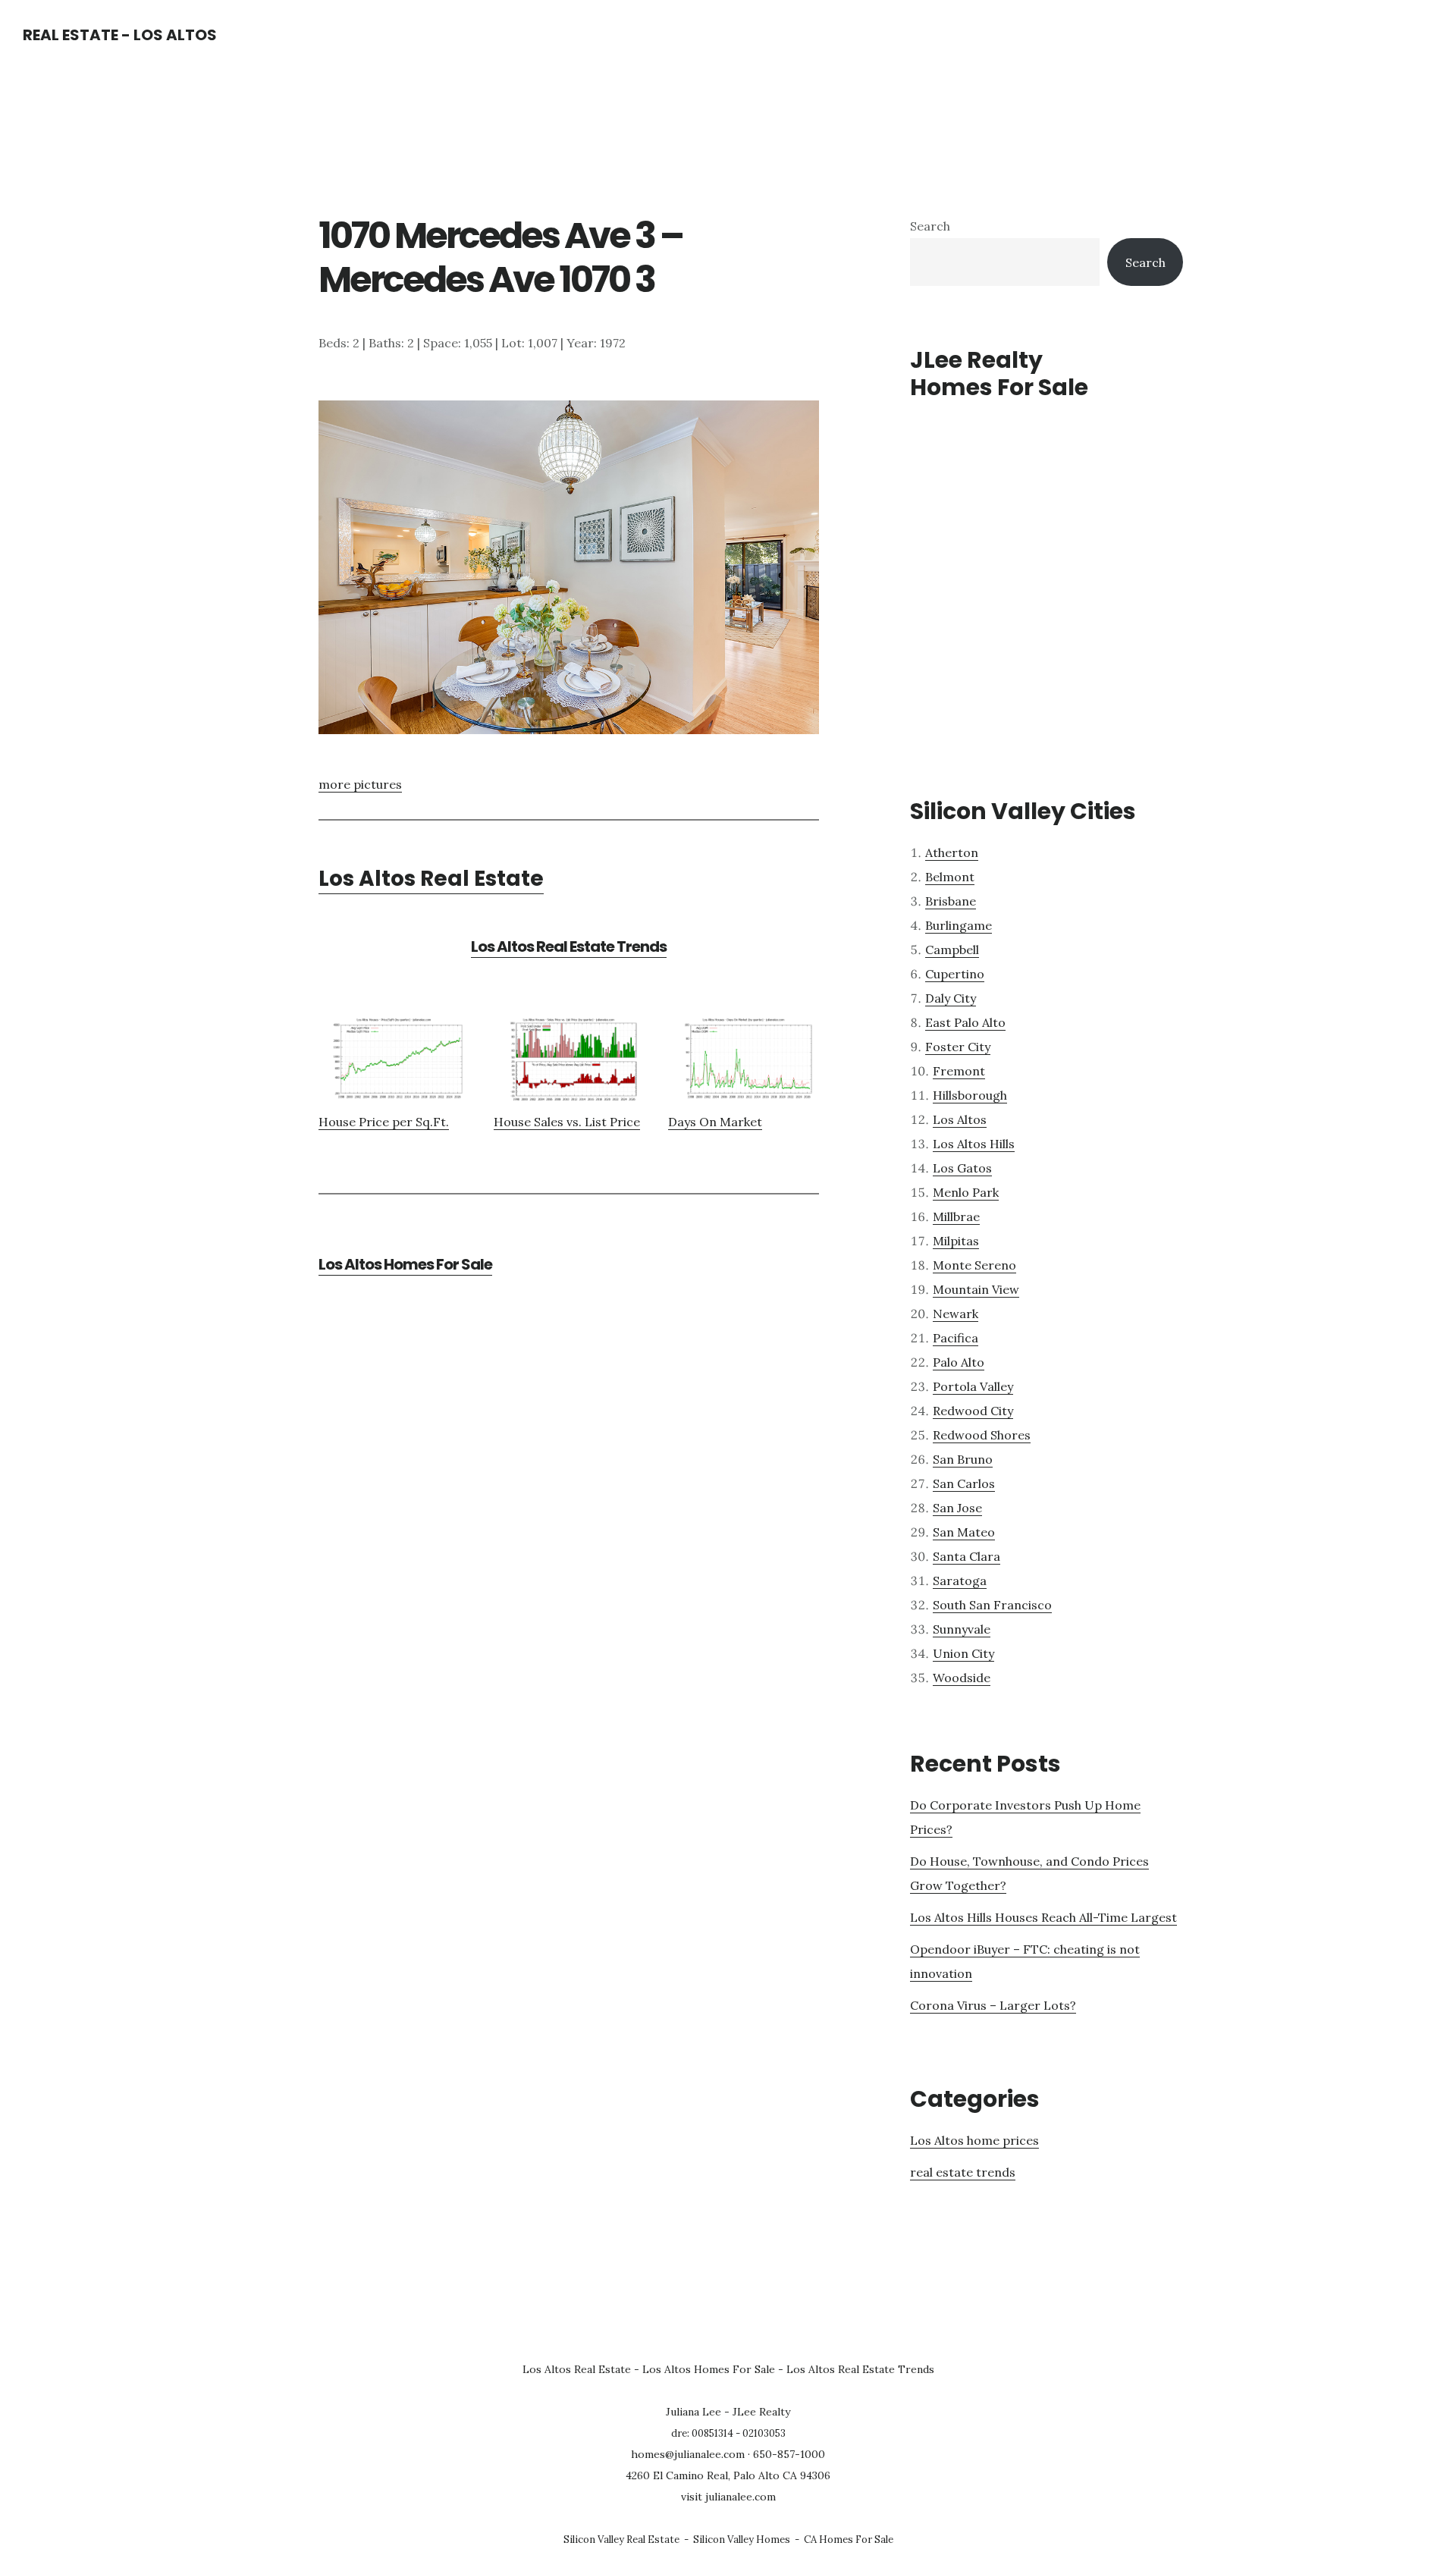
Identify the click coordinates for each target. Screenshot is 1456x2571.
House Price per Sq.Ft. (384, 1122)
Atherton (952, 852)
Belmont (950, 877)
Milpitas (956, 1241)
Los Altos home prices (974, 2140)
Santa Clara (966, 1556)
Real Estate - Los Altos (120, 35)
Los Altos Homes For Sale (405, 1264)
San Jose (957, 1508)
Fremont (959, 1071)
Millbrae (956, 1216)
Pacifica (955, 1338)
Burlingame (959, 925)
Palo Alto (959, 1362)
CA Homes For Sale (849, 2540)
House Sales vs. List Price (567, 1122)
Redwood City (973, 1411)
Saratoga (960, 1581)
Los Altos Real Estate (431, 879)
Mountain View (976, 1289)
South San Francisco (992, 1605)
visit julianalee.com (728, 2497)
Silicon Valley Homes (742, 2540)
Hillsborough (970, 1095)
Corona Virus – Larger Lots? (993, 2005)
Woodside (962, 1678)
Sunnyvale (962, 1629)
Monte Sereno (974, 1265)
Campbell (952, 950)
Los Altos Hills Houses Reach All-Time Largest (1043, 1917)
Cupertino (955, 974)
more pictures (360, 784)
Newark (955, 1314)
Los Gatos (962, 1168)
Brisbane (951, 901)
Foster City (958, 1047)
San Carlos (964, 1483)
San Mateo (964, 1532)
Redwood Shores (982, 1435)
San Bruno (963, 1459)
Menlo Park (966, 1192)
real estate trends (963, 2172)
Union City (963, 1653)
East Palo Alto (965, 1022)
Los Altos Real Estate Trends (569, 946)
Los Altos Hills (974, 1144)
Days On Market (715, 1122)
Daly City (951, 998)
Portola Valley (973, 1386)
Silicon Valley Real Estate (621, 2540)
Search (930, 226)
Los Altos (960, 1119)
